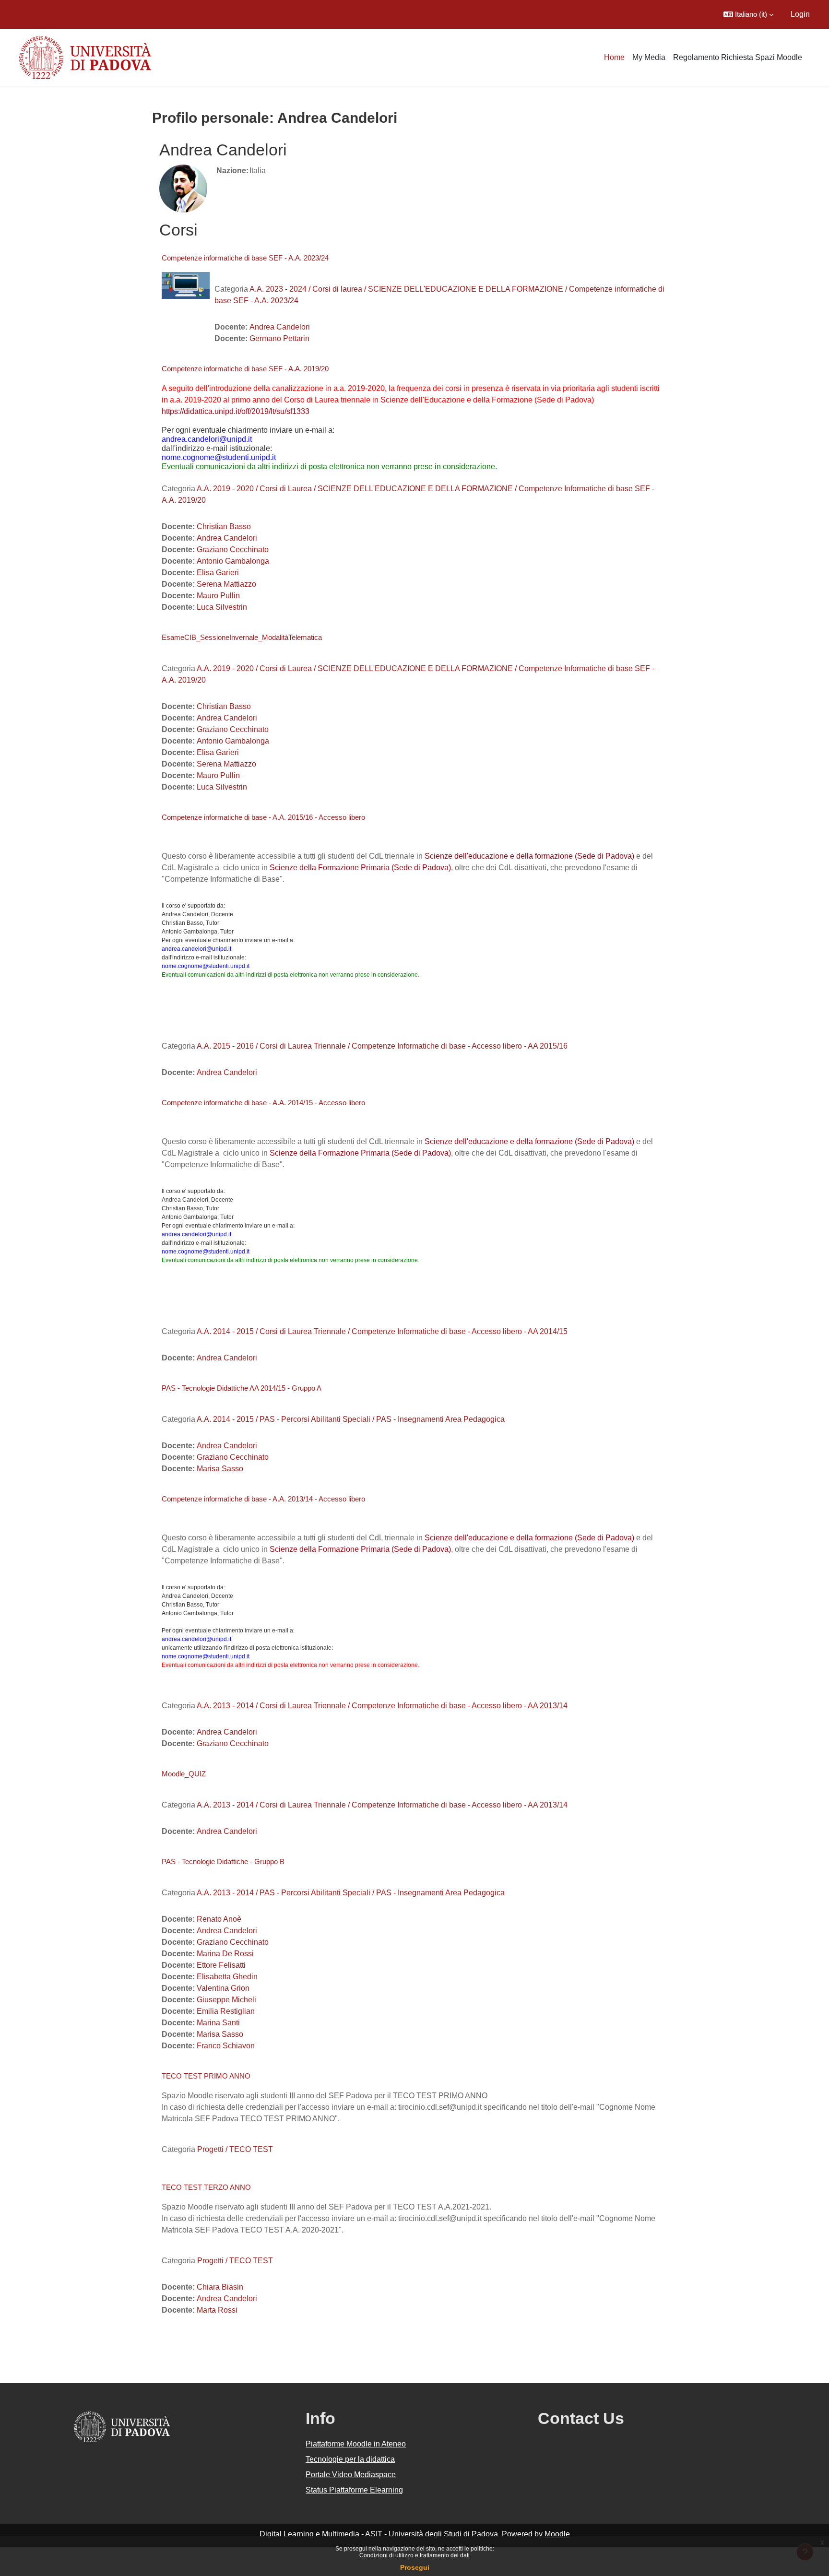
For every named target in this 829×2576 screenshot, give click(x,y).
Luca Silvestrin (222, 607)
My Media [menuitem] (649, 57)
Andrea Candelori (280, 327)
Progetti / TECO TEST (235, 2149)
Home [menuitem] (614, 57)
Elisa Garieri (218, 573)
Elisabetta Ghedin (227, 1977)
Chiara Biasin (220, 2287)
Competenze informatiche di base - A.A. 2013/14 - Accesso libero (263, 1499)
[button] (748, 14)
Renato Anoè (219, 1919)
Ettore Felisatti (221, 1965)
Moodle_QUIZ (184, 1774)
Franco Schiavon (226, 2046)
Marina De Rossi (225, 1954)
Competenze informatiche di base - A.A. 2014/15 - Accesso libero (263, 1103)
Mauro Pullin (218, 596)
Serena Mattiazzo (226, 584)
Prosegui (415, 2567)
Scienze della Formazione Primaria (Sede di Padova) (360, 868)
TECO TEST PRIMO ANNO (206, 2076)
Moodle (557, 2534)
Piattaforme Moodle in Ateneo (356, 2444)
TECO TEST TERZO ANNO (206, 2187)
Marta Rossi (217, 2310)
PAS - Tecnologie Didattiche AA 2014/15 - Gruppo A (242, 1388)
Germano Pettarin (279, 338)
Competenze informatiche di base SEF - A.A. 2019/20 (245, 369)
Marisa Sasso (220, 1469)
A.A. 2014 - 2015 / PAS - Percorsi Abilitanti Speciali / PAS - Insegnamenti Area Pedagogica (351, 1419)
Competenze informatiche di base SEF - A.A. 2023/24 (245, 258)
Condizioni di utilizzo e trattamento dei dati (414, 2555)
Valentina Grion (223, 1988)
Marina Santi (218, 2023)
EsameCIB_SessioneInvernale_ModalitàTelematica (242, 637)
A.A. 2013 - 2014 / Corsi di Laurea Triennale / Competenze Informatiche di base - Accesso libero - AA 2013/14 (382, 1706)
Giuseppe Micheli (226, 2000)
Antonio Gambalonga (233, 561)
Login (800, 14)
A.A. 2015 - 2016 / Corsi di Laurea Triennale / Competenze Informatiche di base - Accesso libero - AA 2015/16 (382, 1046)
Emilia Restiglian (226, 2011)
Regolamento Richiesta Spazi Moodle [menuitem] (738, 57)
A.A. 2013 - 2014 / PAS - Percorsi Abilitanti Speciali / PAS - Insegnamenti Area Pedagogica (351, 1893)
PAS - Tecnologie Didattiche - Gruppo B (223, 1861)
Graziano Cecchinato (233, 549)
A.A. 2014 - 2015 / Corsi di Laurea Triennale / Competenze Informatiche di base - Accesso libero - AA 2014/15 (382, 1331)
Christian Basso (224, 526)
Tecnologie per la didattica (350, 2459)
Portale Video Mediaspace (351, 2475)
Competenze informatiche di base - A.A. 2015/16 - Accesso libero (263, 817)
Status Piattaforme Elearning (354, 2490)
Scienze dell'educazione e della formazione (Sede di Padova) (529, 856)
